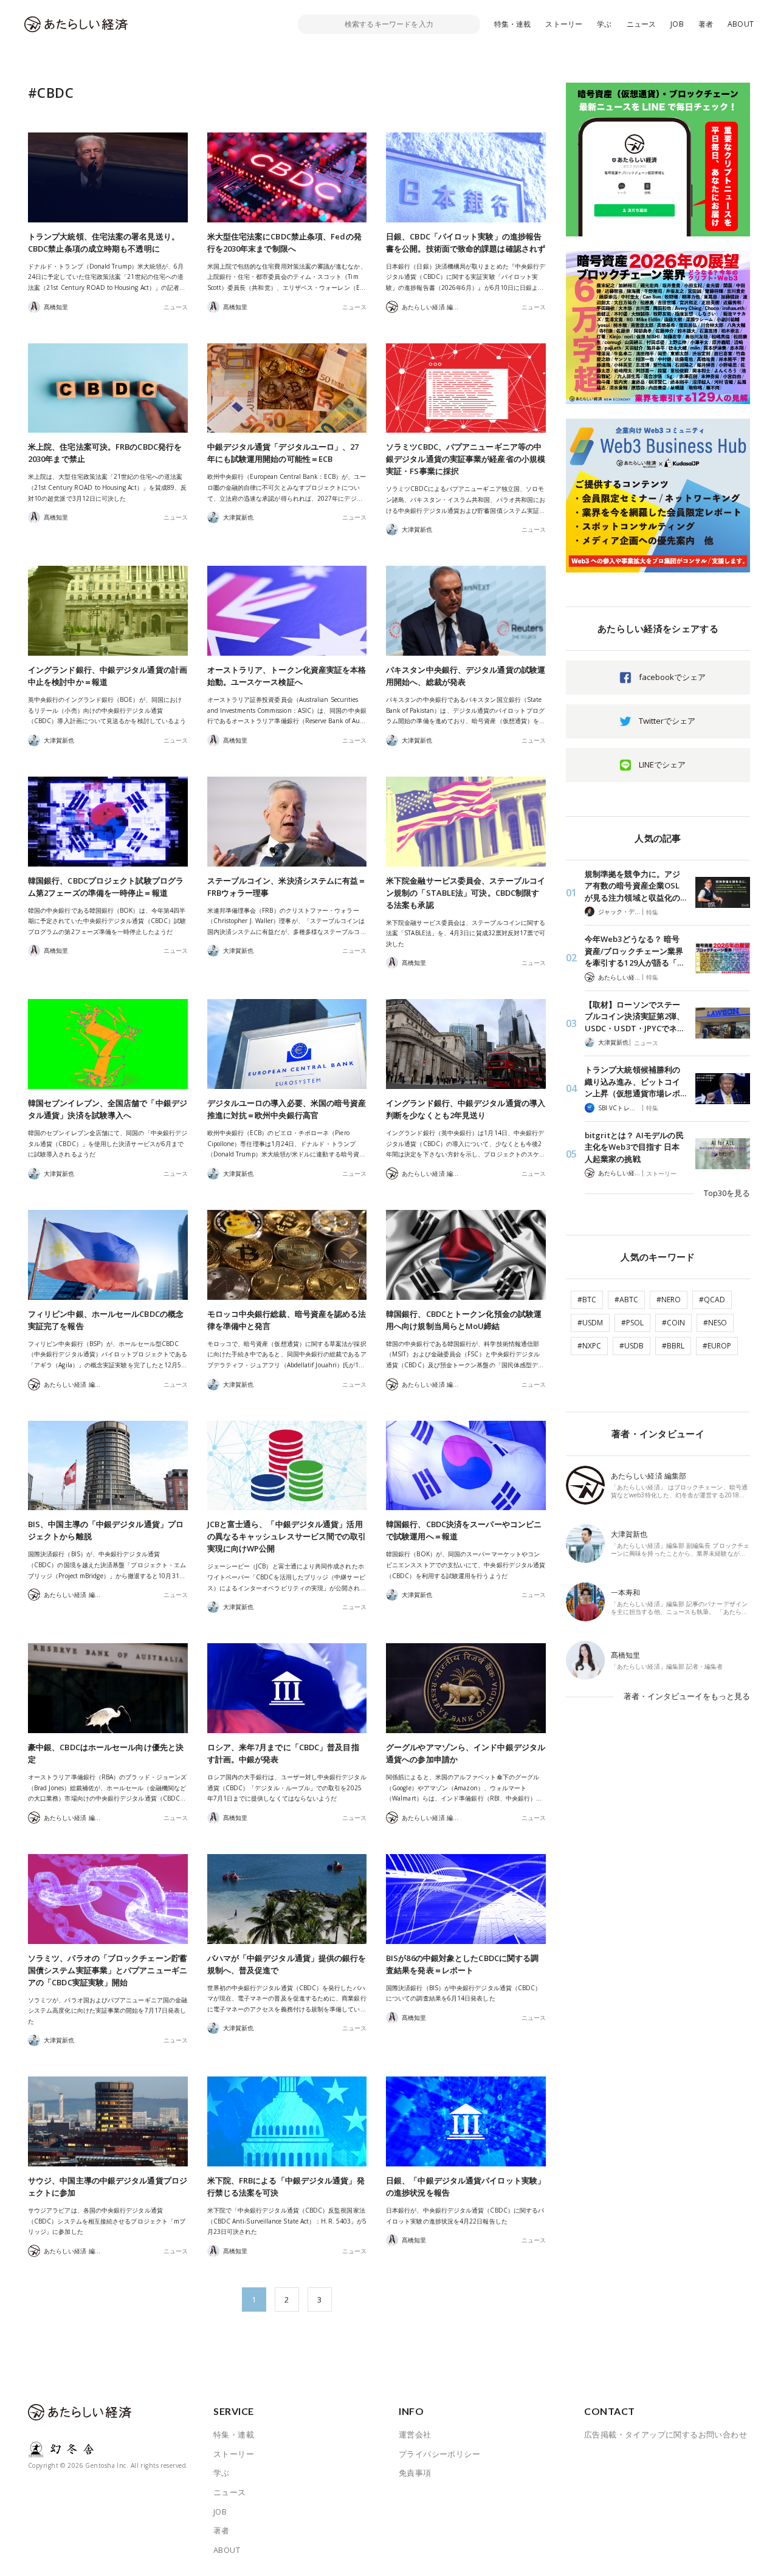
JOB (677, 24)
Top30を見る (727, 1193)
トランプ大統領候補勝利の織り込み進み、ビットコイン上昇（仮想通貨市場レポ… (635, 1081)
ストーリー (564, 24)
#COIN (673, 1323)
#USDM (590, 1323)
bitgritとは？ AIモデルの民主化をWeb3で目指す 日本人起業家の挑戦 (634, 1147)
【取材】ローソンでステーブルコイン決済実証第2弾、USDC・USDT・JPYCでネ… (635, 1016)
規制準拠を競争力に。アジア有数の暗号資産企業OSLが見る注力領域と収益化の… (635, 886)
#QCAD (712, 1300)
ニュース (642, 24)
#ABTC (626, 1300)
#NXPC (589, 1346)
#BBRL (673, 1346)
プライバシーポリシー (439, 2454)
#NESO (715, 1323)
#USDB (632, 1346)
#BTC (587, 1300)
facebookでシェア (672, 677)
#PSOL (632, 1323)
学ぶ (604, 24)
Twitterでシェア (667, 721)
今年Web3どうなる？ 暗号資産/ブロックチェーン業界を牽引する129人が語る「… (634, 951)
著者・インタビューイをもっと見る (687, 1696)
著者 (706, 24)
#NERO (669, 1300)
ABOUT (741, 24)
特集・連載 (513, 24)
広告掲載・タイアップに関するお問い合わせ (666, 2434)
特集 (652, 912)
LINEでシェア (662, 764)
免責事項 (415, 2473)
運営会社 (415, 2434)
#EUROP (717, 1346)
